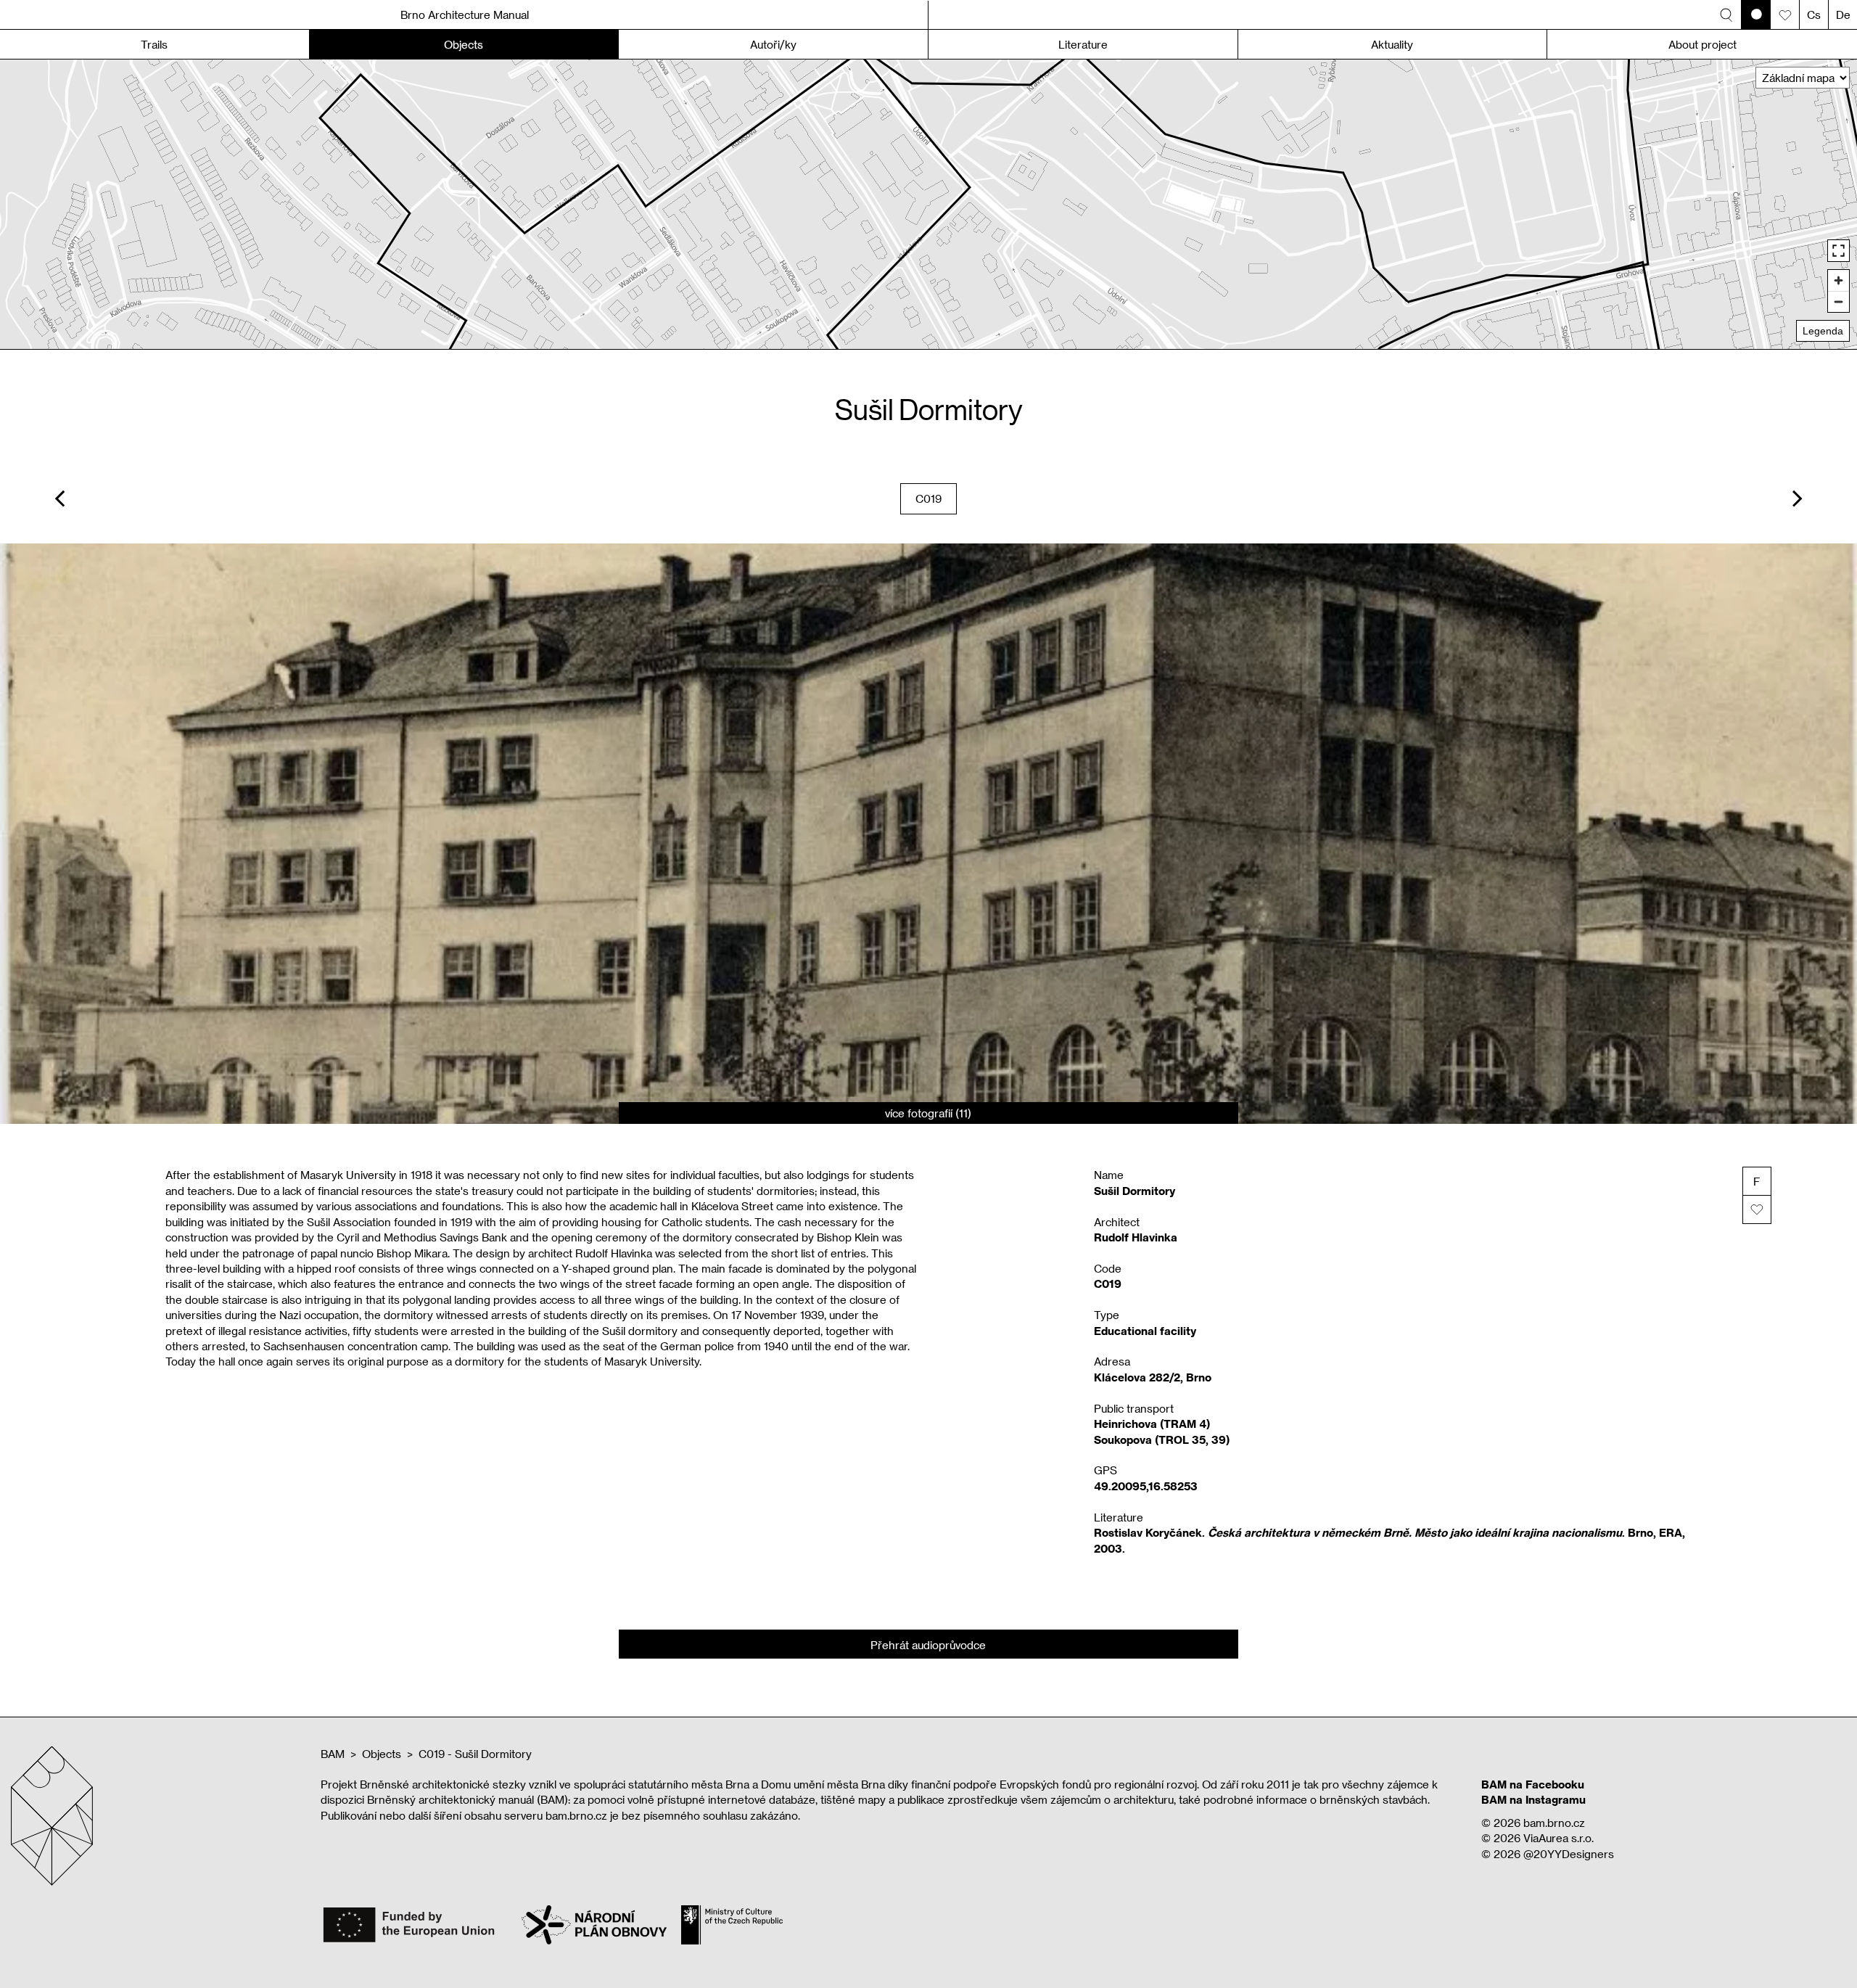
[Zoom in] (1839, 280)
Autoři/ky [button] (773, 44)
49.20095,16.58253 (1146, 1486)
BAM (333, 1754)
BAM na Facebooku (1533, 1784)
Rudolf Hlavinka (1136, 1237)
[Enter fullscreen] (1839, 251)
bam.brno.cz (1554, 1823)
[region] (928, 204)
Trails (154, 44)
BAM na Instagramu (1533, 1799)
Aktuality (1392, 44)
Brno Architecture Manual (465, 15)
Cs (1814, 15)
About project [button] (1702, 44)
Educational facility (1145, 1331)
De (1843, 15)
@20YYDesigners (1569, 1854)
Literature (1083, 44)
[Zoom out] (1839, 301)
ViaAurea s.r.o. (1559, 1838)
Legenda (1823, 331)
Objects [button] (464, 44)
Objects (382, 1754)
